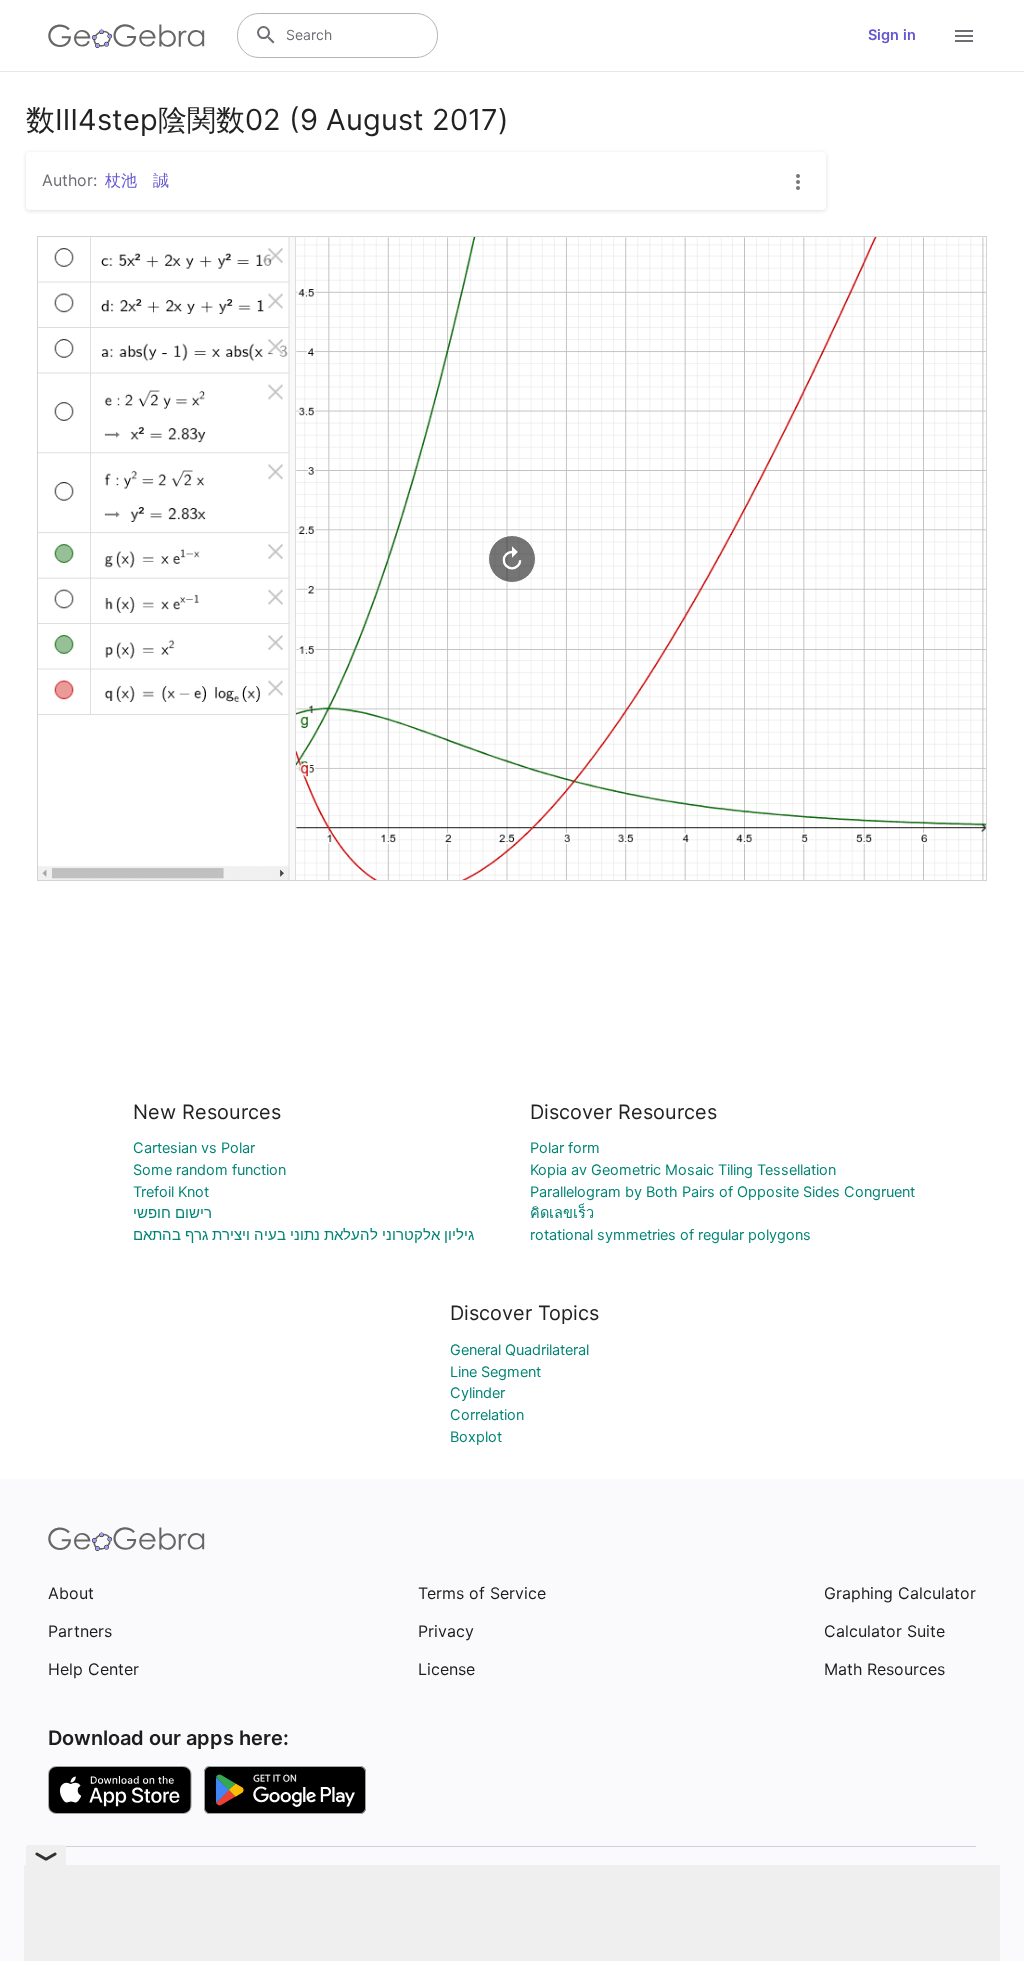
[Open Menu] (964, 36)
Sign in (892, 35)
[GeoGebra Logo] (126, 36)
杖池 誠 (137, 180)
